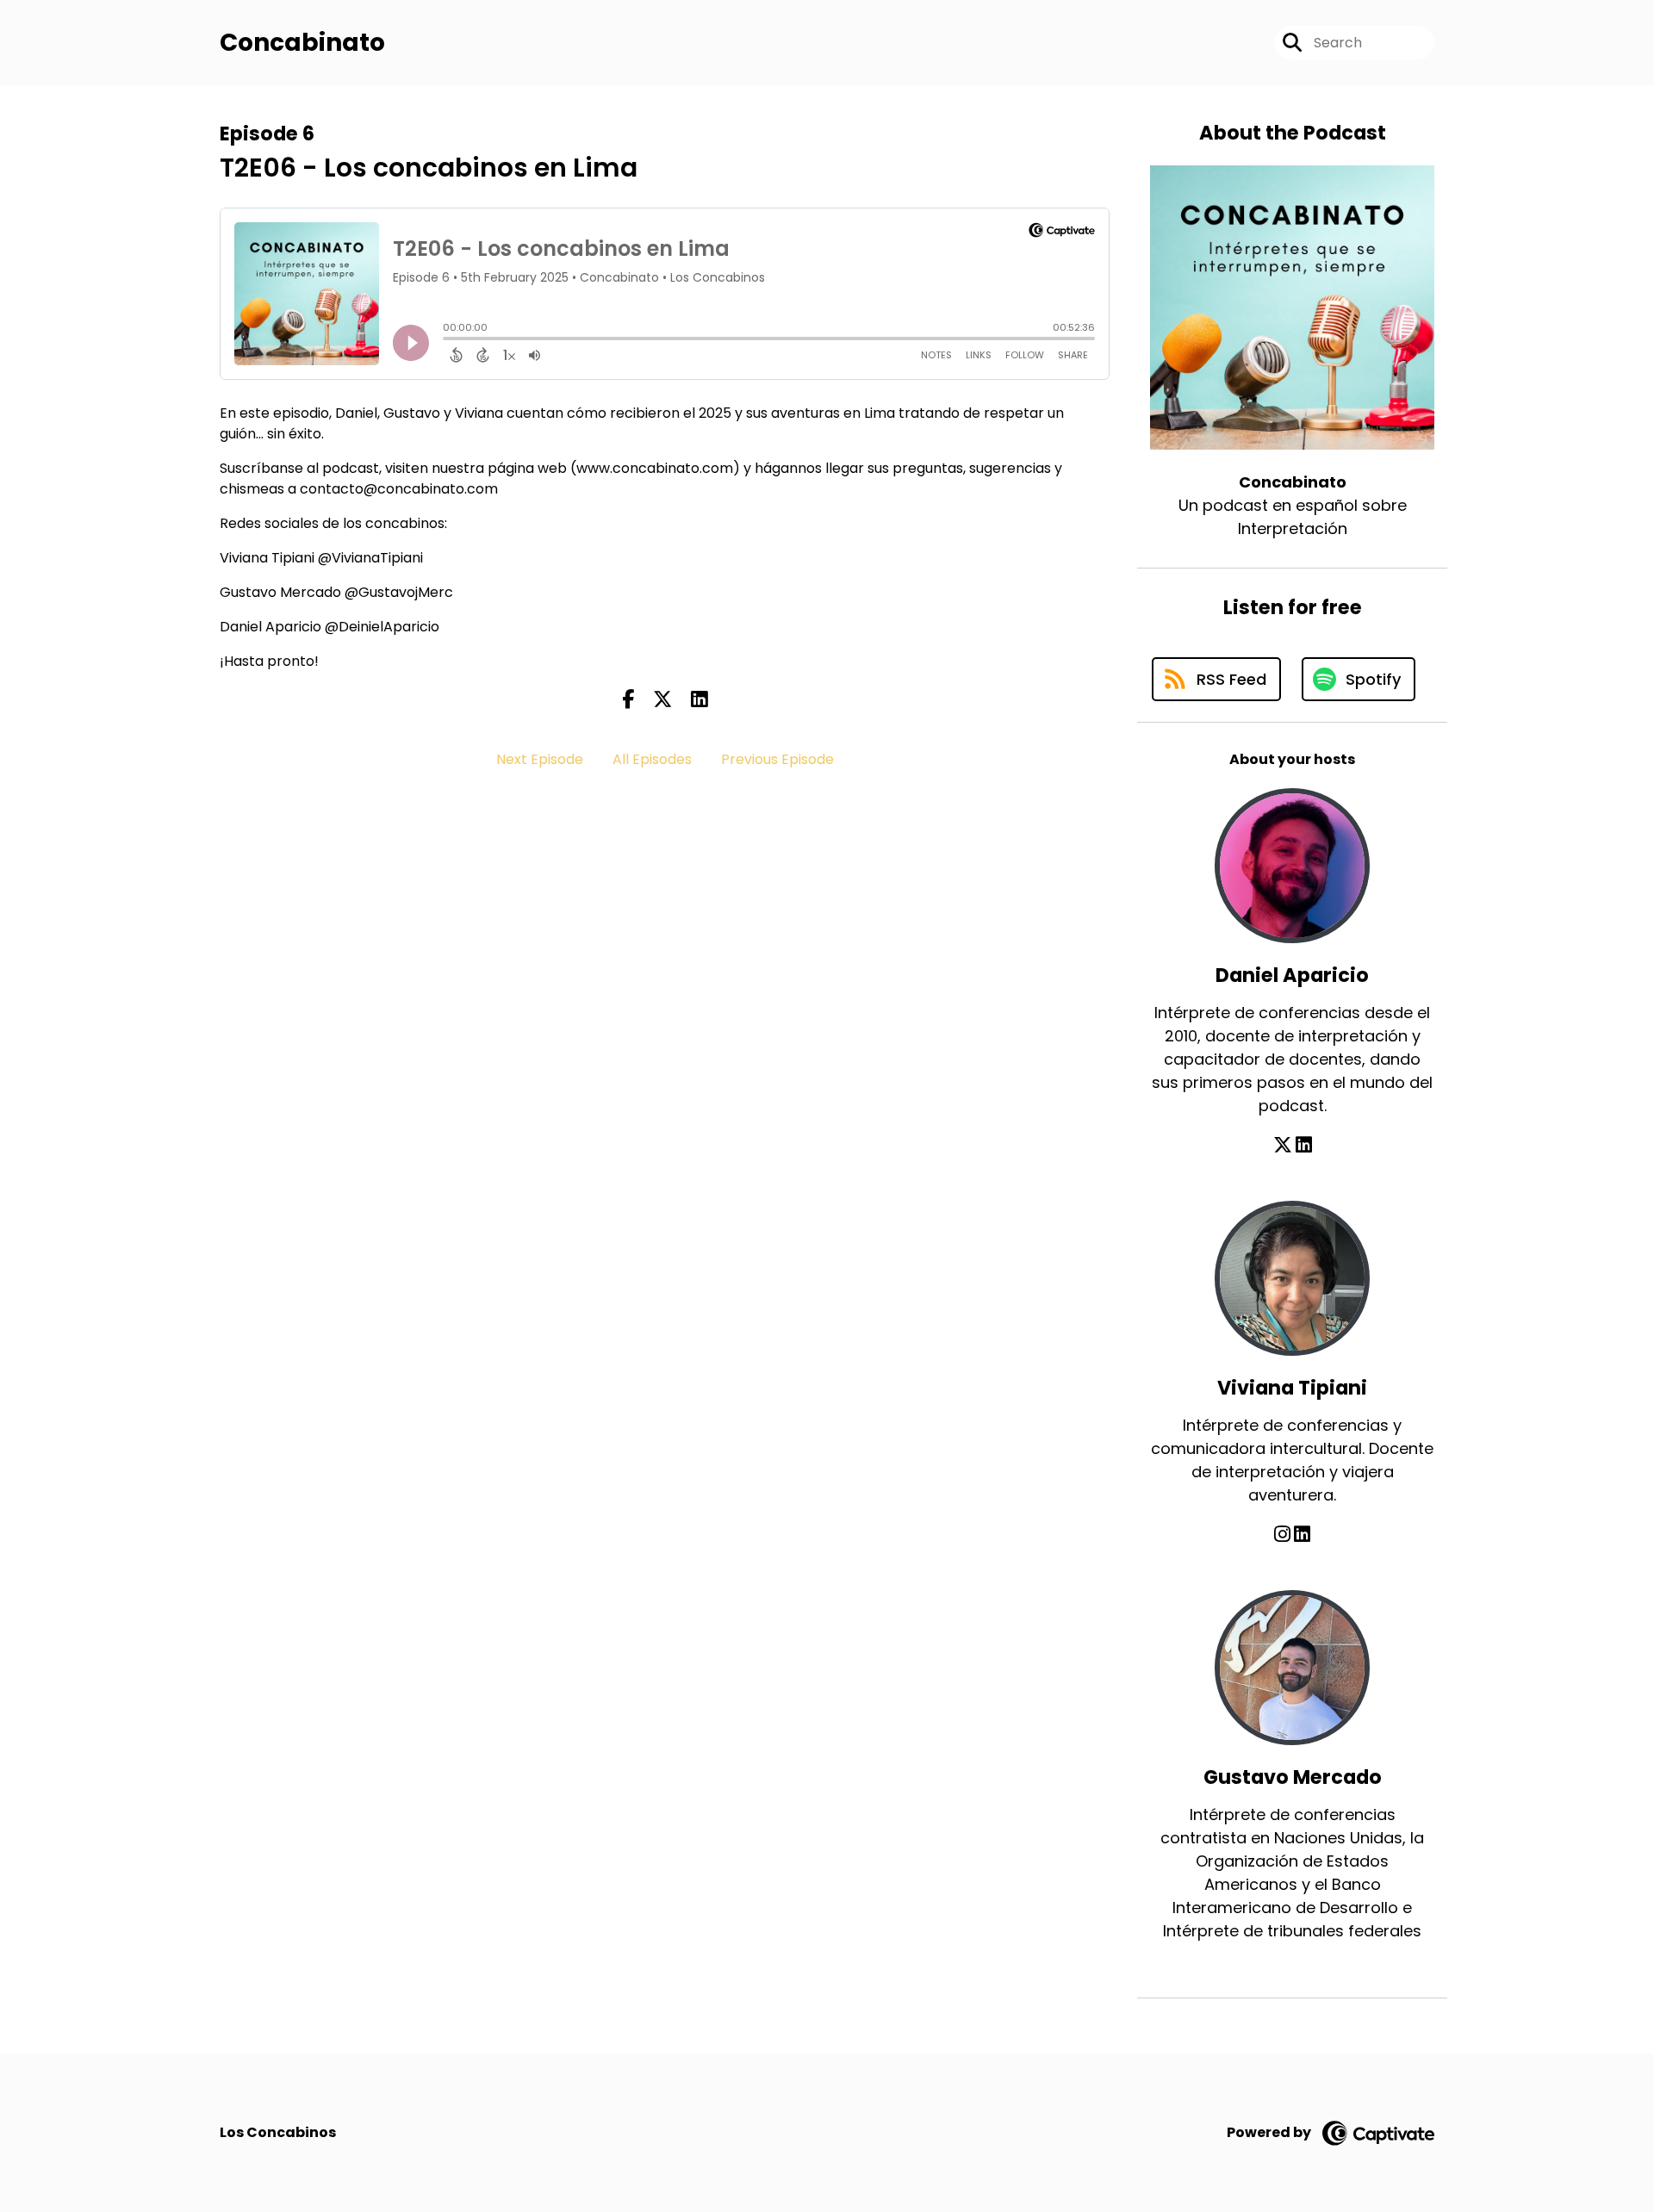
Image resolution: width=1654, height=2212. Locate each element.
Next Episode (540, 759)
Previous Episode (777, 759)
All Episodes (652, 759)
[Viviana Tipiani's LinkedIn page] (1302, 1535)
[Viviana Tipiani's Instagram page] (1282, 1535)
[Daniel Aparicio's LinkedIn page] (1304, 1145)
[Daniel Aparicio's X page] (1283, 1145)
